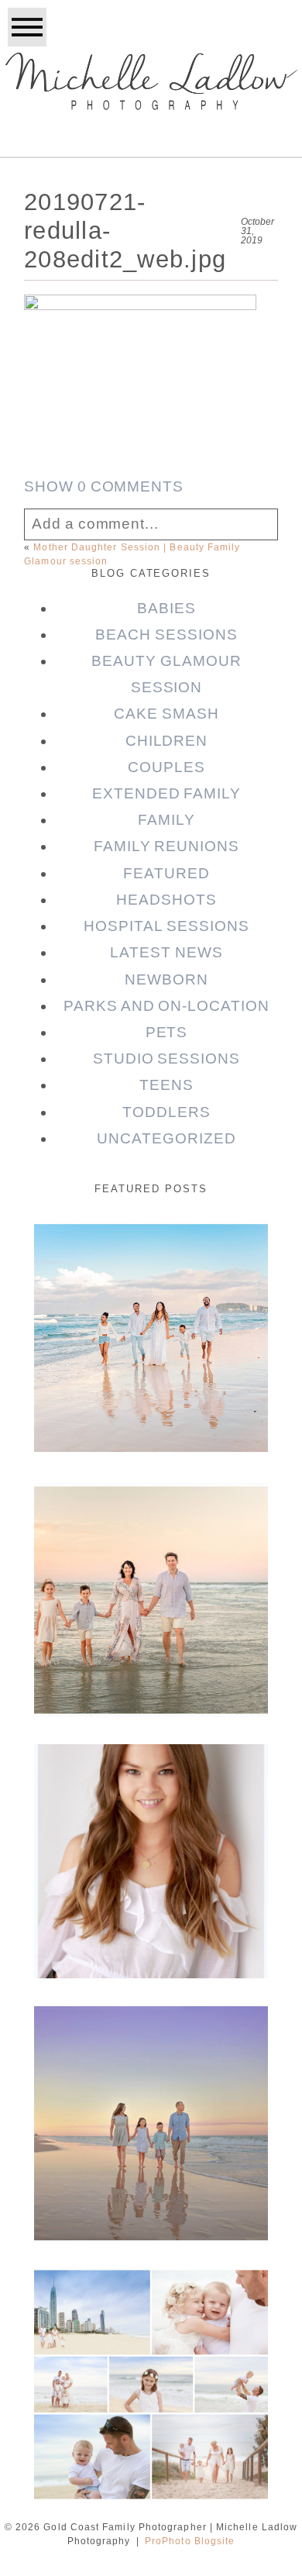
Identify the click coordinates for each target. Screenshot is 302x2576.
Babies (166, 608)
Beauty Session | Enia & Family (149, 1264)
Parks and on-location (166, 1006)
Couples (166, 767)
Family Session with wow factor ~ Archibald (150, 1537)
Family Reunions (166, 846)
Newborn (166, 979)
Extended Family (166, 793)
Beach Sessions (166, 635)
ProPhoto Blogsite (190, 2541)
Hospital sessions (166, 926)
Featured (166, 873)
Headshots (166, 900)
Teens (166, 1085)
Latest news (166, 952)
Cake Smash (166, 714)
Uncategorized (166, 1138)
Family (166, 820)
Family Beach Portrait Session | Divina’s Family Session (149, 2073)
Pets (167, 1032)
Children (167, 741)
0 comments (104, 486)
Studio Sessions (166, 1059)
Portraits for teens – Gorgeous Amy (150, 1787)
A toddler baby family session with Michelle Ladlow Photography (150, 2334)
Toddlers (166, 1112)
